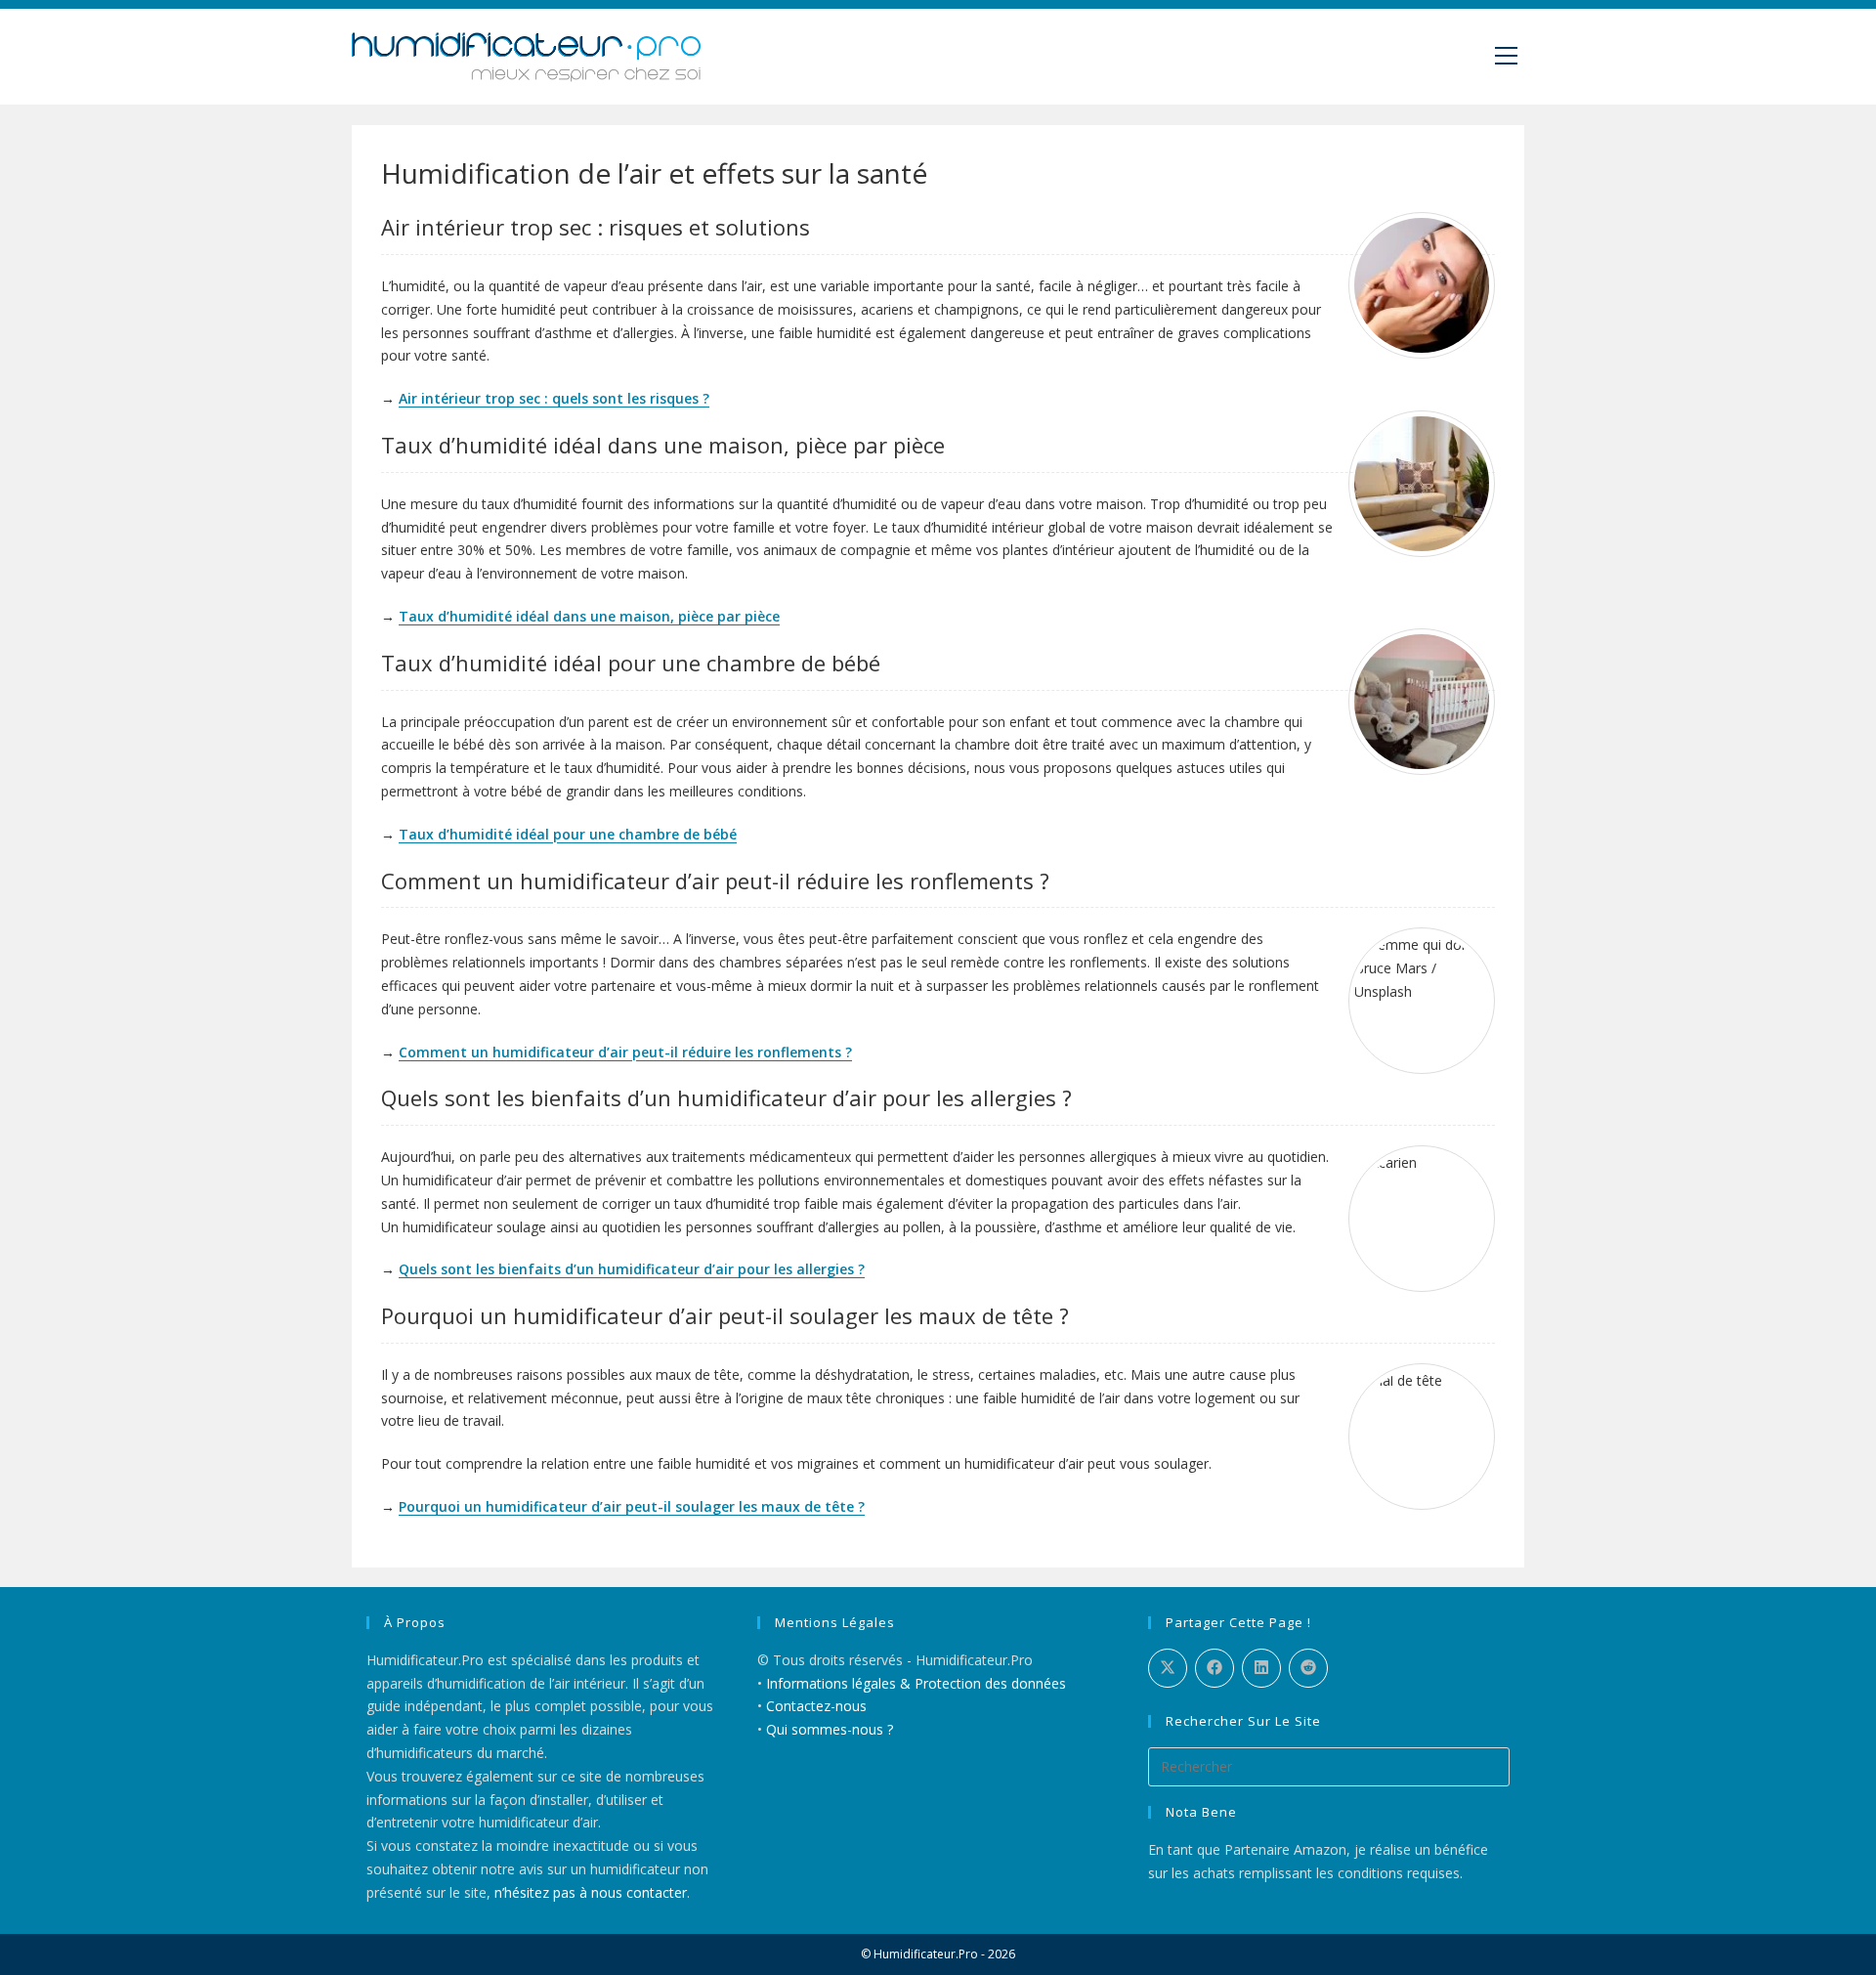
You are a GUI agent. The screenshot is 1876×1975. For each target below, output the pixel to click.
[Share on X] (1168, 1668)
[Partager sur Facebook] (1215, 1668)
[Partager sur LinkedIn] (1261, 1668)
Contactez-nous (816, 1706)
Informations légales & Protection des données (916, 1683)
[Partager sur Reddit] (1308, 1668)
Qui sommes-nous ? (830, 1729)
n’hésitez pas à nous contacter (591, 1892)
